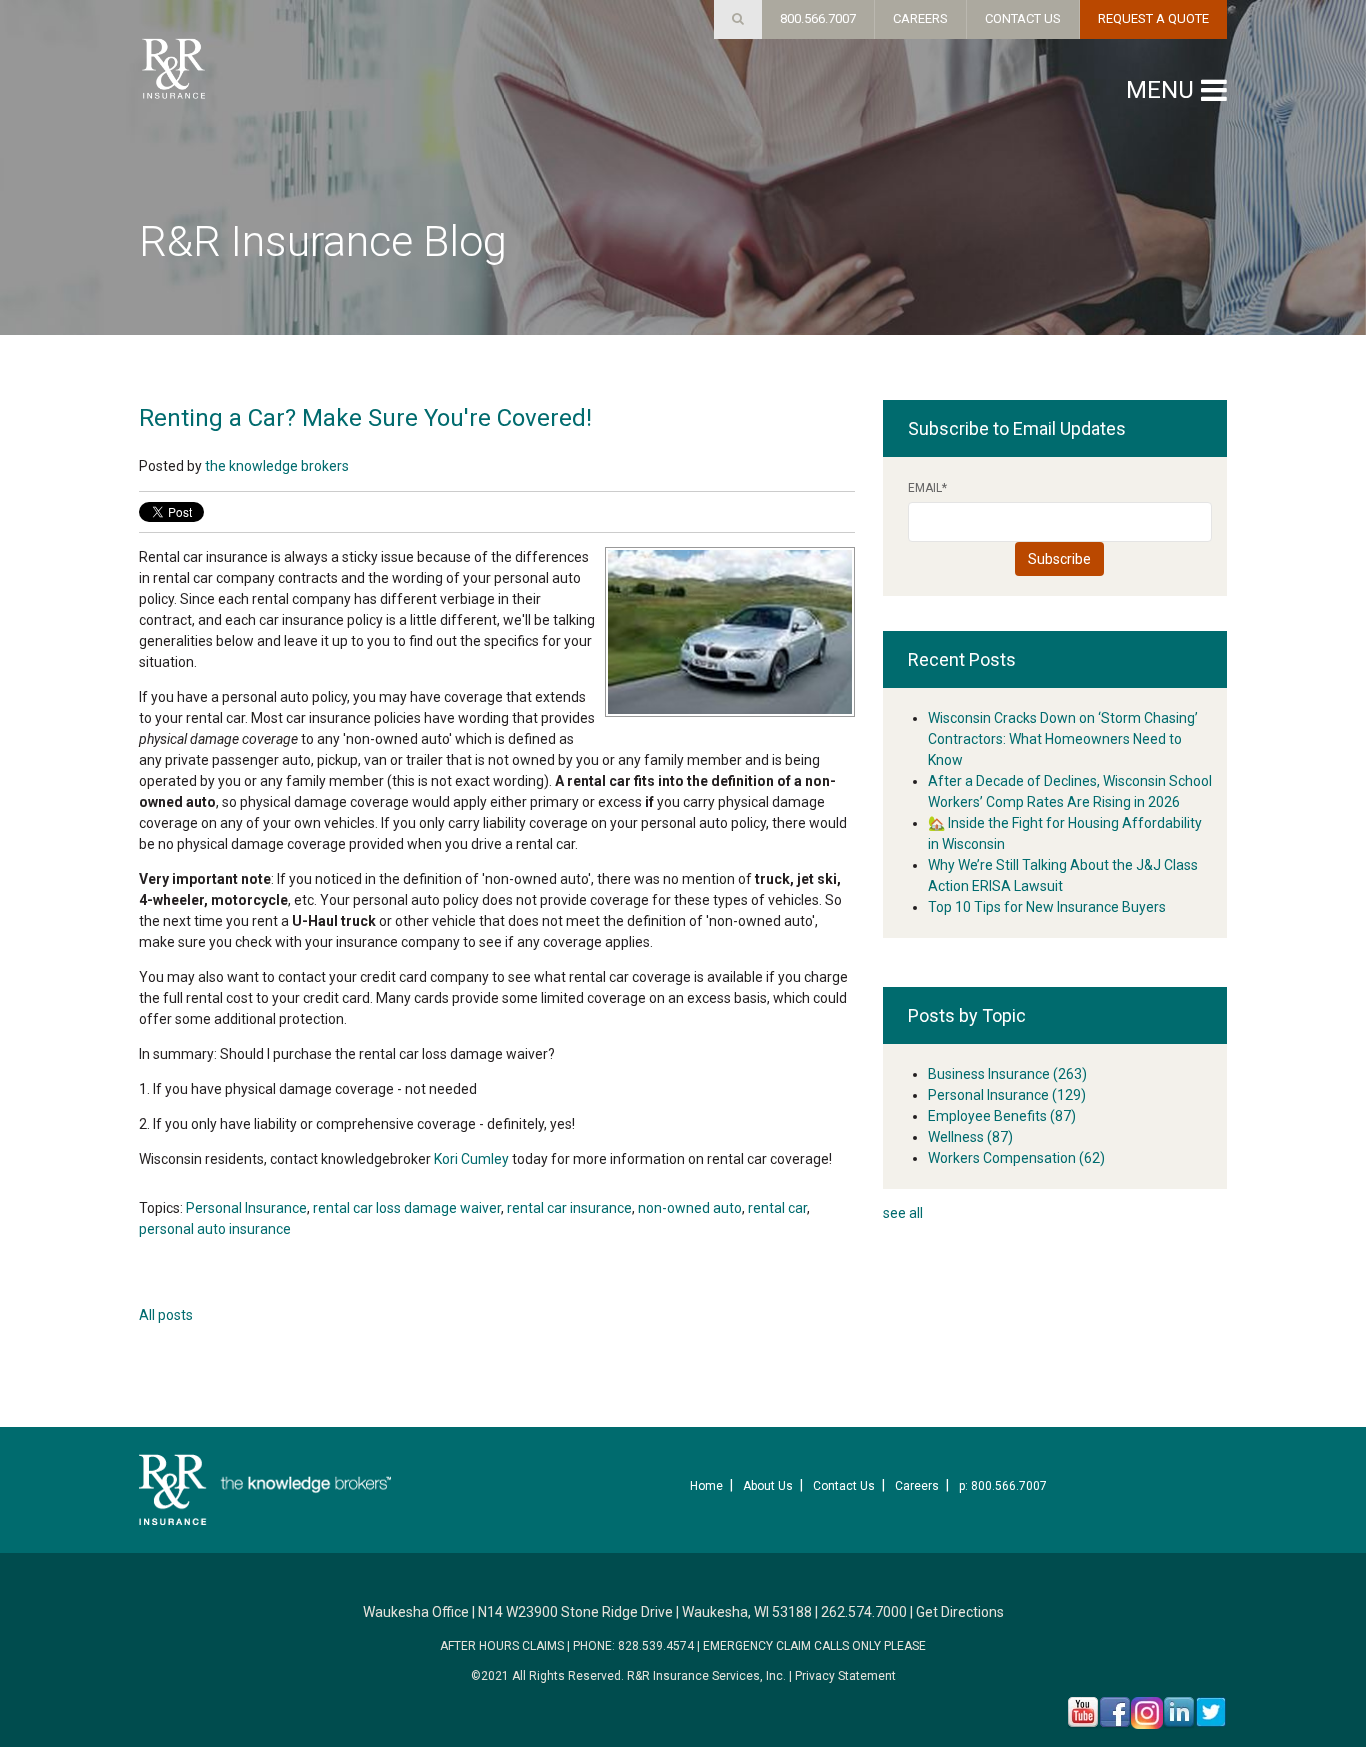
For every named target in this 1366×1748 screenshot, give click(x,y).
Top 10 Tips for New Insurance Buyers (1047, 907)
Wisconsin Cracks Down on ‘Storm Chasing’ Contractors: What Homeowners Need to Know (1063, 739)
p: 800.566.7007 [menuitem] (1003, 1486)
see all (903, 1213)
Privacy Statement (845, 1676)
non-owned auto (690, 1208)
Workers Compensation (1016, 1158)
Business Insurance (1007, 1074)
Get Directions (960, 1612)
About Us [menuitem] (768, 1486)
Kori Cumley (473, 1159)
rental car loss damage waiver (407, 1208)
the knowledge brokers (277, 466)
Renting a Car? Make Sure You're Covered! (365, 418)
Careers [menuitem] (917, 1486)
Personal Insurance (246, 1208)
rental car (777, 1208)
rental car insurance (569, 1208)
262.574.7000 (864, 1612)
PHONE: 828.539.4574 (633, 1646)
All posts (166, 1315)
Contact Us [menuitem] (844, 1486)
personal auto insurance (215, 1229)
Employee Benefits (1002, 1116)
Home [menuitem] (706, 1486)
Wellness (970, 1137)
